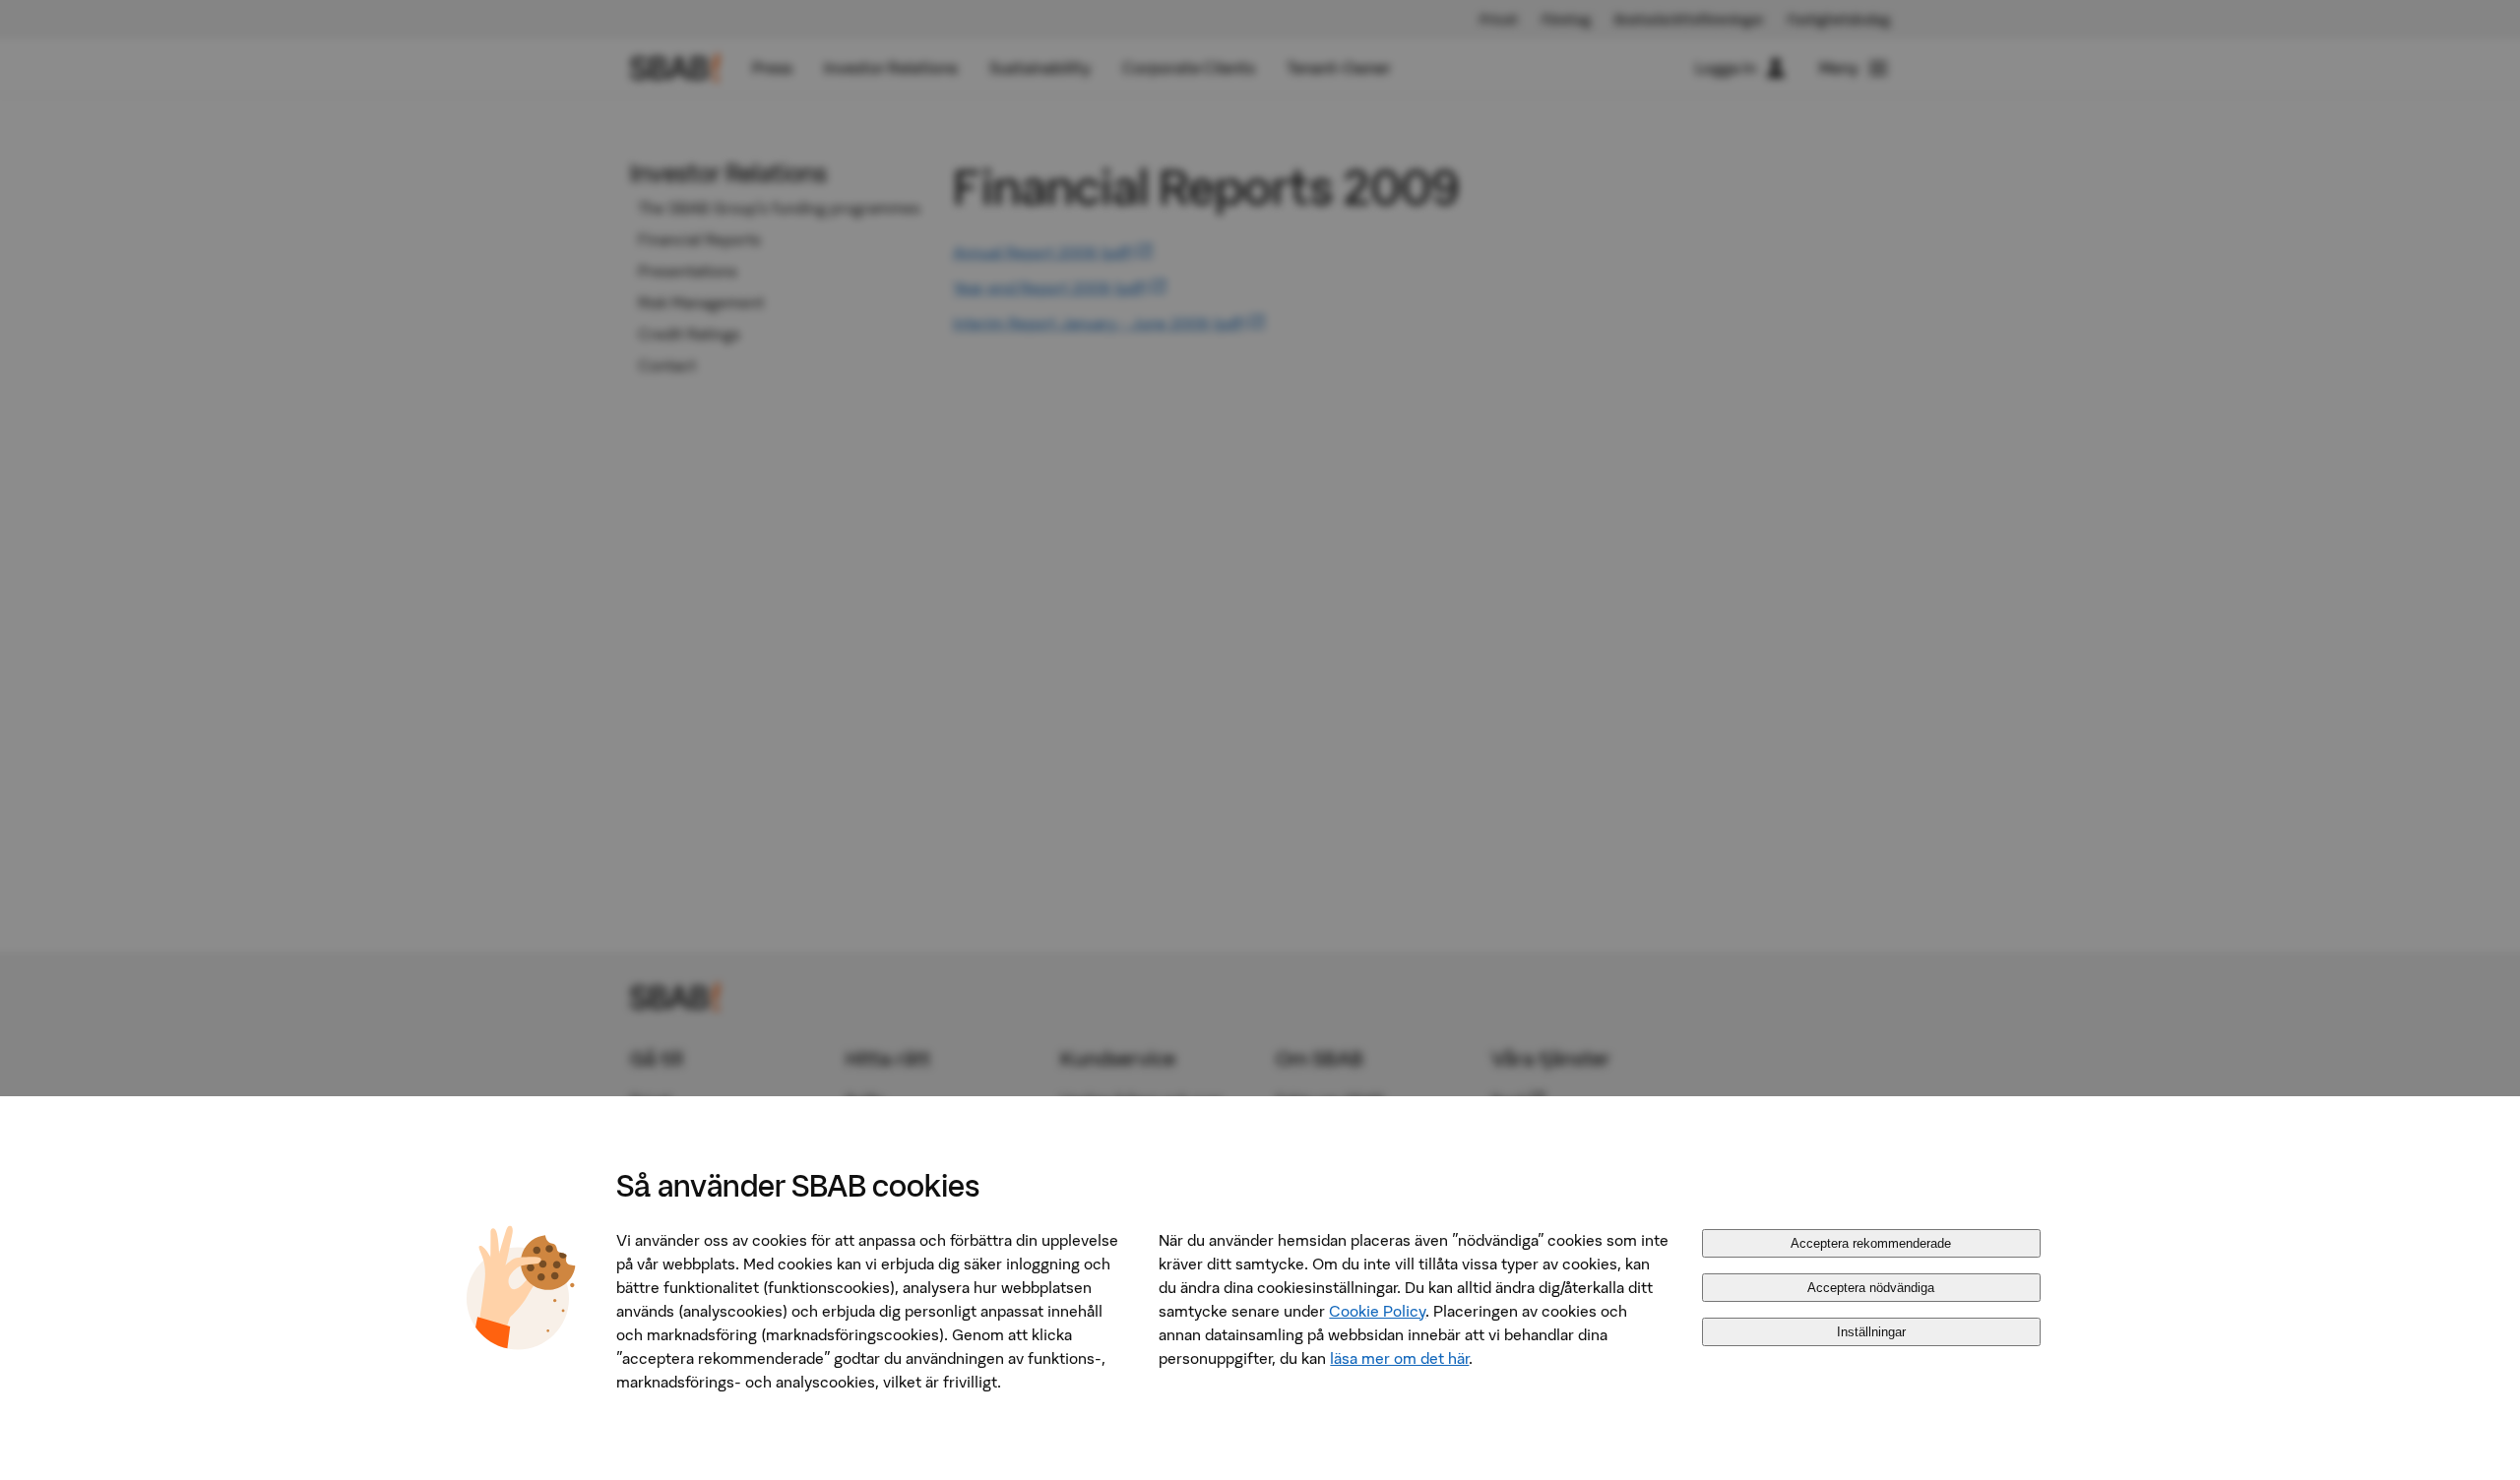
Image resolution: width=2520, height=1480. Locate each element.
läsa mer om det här (1399, 1358)
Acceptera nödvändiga (1871, 1288)
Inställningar (1871, 1332)
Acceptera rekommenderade (1871, 1243)
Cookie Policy (1377, 1311)
